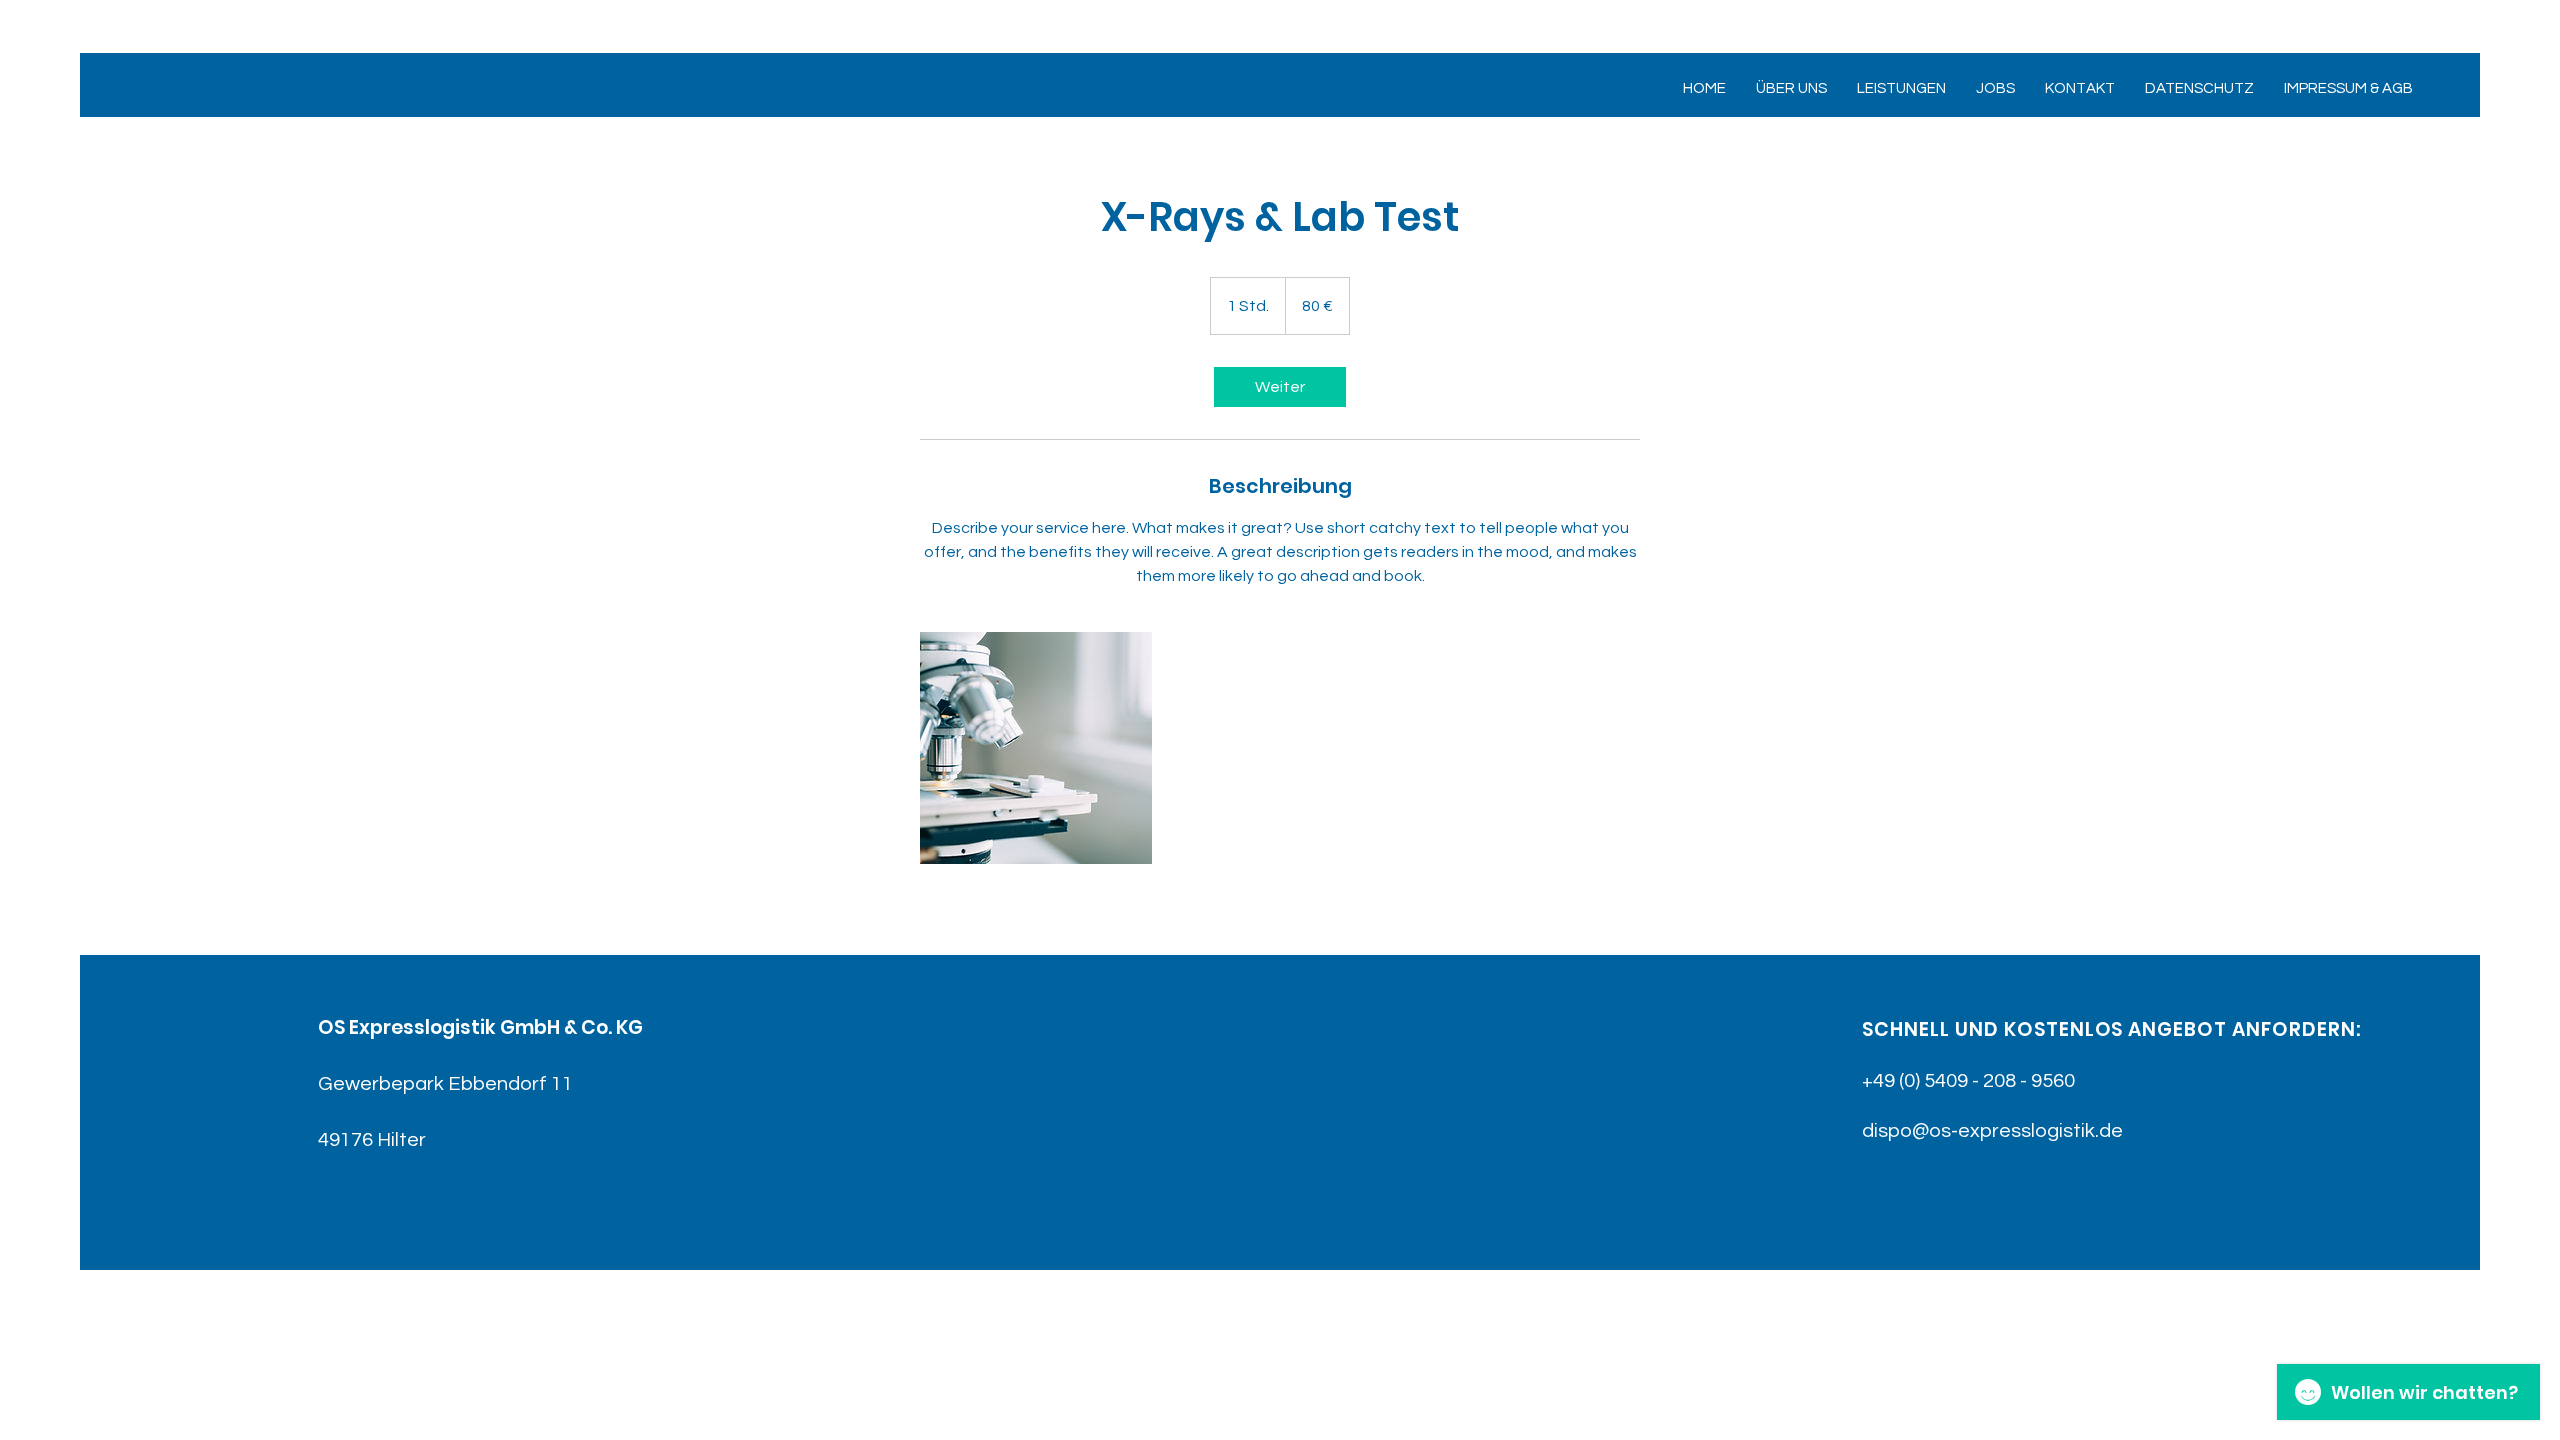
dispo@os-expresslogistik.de (1992, 1131)
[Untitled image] (1036, 748)
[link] (1280, 387)
